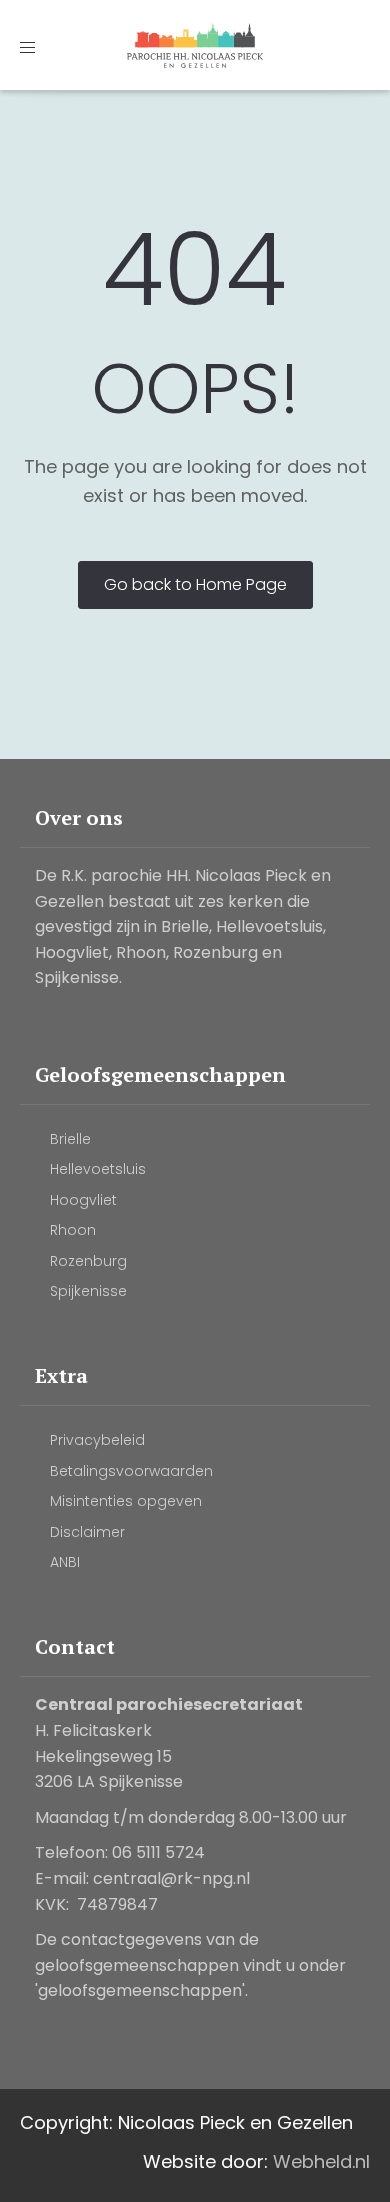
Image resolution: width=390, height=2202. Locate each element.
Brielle (70, 1139)
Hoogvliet (83, 1200)
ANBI (65, 1562)
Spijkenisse (88, 1291)
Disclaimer (87, 1532)
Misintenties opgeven (126, 1501)
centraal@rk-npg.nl (171, 1878)
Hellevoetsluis (98, 1169)
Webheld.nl (321, 2161)
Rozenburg (88, 1261)
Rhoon (73, 1230)
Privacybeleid (97, 1440)
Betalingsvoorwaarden (131, 1471)
